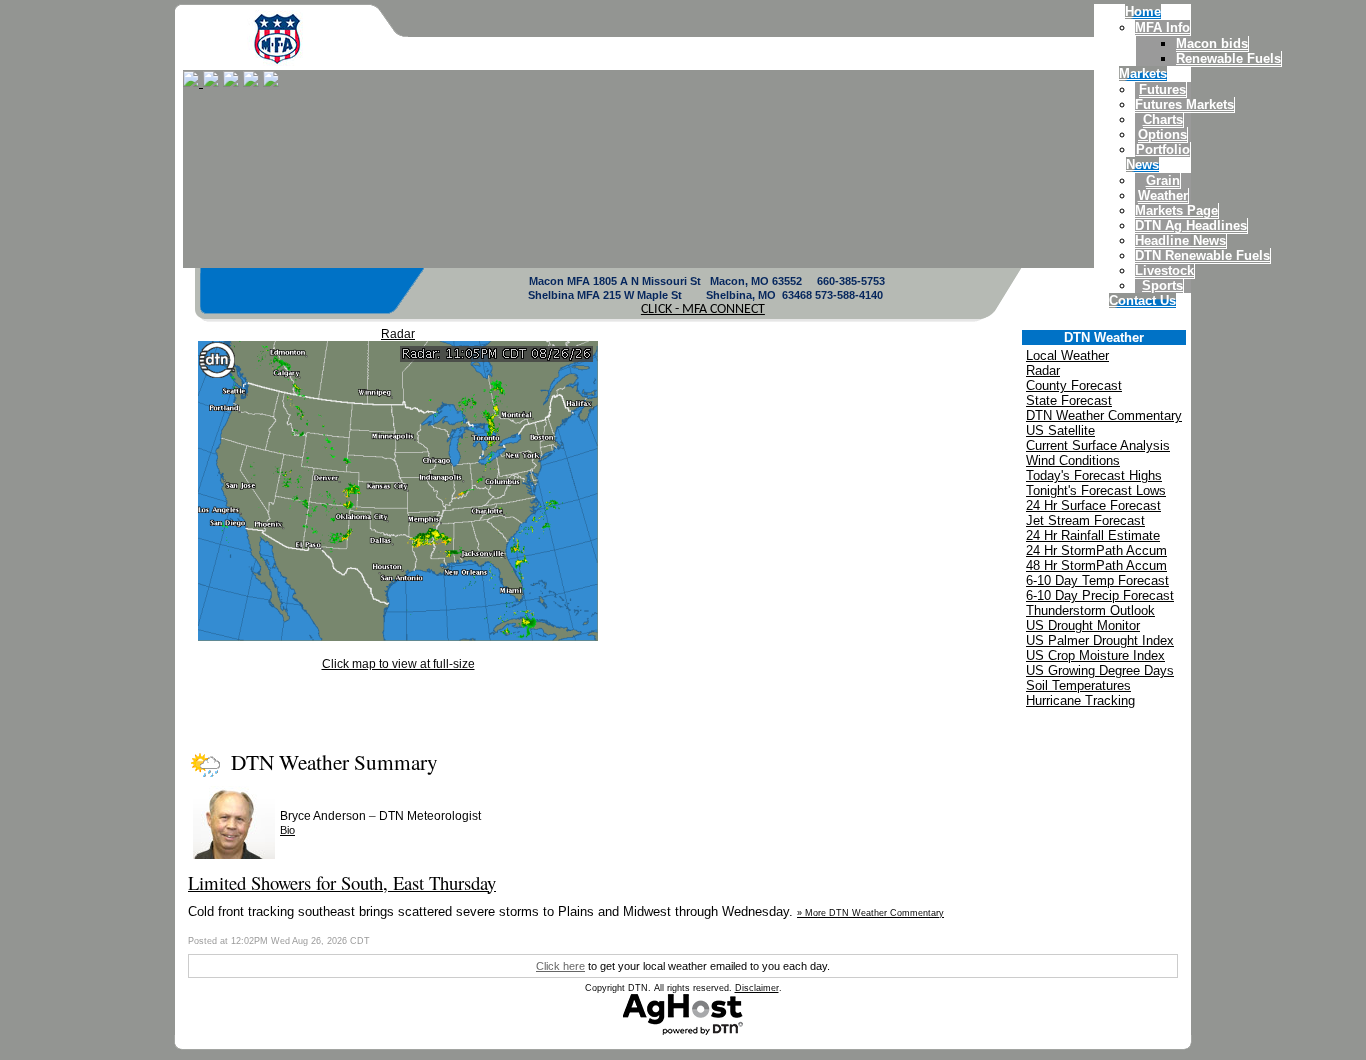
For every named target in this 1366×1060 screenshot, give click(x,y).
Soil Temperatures (1078, 685)
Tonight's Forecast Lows (1096, 490)
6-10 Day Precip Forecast (1100, 595)
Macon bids (1212, 43)
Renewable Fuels (1228, 58)
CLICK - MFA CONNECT (703, 309)
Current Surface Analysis (1098, 445)
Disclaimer (757, 988)
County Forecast (1074, 385)
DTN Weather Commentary (1104, 415)
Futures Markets (1184, 104)
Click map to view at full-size (398, 664)
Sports (1162, 285)
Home (1143, 11)
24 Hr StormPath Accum (1096, 550)
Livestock (1164, 270)
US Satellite (1060, 430)
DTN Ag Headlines (1191, 225)
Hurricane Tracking (1080, 700)
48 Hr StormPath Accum (1096, 565)
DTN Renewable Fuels (1202, 255)
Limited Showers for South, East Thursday (342, 882)
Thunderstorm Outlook (1090, 610)
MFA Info (1162, 27)
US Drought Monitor (1083, 625)
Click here (560, 966)
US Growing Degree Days (1100, 670)
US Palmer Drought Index (1100, 640)
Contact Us (1142, 300)
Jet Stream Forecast (1085, 520)
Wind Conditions (1073, 460)
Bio (287, 830)
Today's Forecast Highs (1094, 475)
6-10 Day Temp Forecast (1097, 580)
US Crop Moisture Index (1095, 655)
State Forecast (1069, 400)
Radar (398, 334)
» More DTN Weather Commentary (870, 913)
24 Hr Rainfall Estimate (1093, 535)
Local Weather (1067, 355)
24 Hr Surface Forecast (1093, 505)
